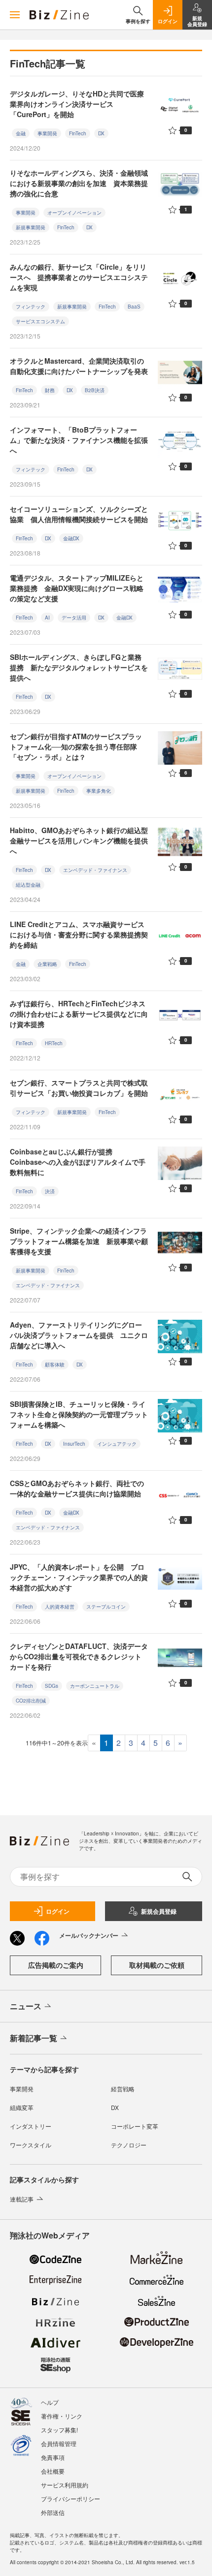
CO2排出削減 (31, 1701)
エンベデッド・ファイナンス (95, 870)
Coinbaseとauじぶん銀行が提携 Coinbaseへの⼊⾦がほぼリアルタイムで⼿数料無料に (78, 1162)
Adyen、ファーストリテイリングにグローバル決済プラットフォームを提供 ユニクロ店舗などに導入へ (79, 1335)
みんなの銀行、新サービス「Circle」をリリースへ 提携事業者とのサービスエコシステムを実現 (79, 277)
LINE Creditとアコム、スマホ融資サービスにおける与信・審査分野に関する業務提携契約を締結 (79, 934)
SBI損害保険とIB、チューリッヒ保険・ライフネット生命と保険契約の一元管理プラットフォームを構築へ (79, 1414)
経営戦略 (123, 2089)
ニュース (26, 2006)
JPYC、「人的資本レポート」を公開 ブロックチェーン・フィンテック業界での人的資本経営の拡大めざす (79, 1577)
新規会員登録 (159, 1911)
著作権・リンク (62, 2416)
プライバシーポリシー (71, 2498)
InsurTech (74, 1444)
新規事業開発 (31, 227)
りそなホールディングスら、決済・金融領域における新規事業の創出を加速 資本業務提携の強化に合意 (79, 183)
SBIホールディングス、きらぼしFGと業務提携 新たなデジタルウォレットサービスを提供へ (79, 667)
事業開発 (47, 133)
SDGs (52, 1686)
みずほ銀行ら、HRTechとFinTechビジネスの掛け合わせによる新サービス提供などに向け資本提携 (79, 1014)
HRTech (54, 1043)
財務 (50, 390)
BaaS (134, 307)
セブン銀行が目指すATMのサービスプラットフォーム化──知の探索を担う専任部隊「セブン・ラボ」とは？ (76, 746)
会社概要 (53, 2471)
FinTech (78, 133)
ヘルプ (50, 2402)
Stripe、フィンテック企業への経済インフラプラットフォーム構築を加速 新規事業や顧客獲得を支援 (79, 1241)
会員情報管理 (59, 2443)
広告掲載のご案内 (56, 1965)
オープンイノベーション (74, 213)
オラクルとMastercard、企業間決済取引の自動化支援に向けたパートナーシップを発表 (79, 366)
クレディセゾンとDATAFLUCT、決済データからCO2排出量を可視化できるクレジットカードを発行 (79, 1656)
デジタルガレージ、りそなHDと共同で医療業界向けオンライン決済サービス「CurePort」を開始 (77, 104)
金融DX (71, 538)
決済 (50, 1191)
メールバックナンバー (89, 1935)
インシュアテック (117, 1444)
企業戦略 (47, 964)
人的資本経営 (60, 1607)
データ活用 (74, 618)
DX (101, 133)
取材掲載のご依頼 (157, 1965)
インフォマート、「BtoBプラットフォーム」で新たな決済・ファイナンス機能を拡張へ (79, 440)
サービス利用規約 (65, 2485)
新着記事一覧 (34, 2038)
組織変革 (22, 2107)
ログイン (58, 1911)
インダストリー (31, 2126)
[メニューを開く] (15, 15)
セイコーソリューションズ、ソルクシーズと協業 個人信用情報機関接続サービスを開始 (79, 514)
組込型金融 (28, 885)
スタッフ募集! (59, 2430)
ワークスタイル (31, 2145)
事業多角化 (99, 791)
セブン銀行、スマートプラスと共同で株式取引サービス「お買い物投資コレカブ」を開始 (79, 1088)
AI (47, 618)
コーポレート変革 (135, 2126)
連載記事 (22, 2199)
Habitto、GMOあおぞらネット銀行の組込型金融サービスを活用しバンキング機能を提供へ (79, 840)
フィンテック (31, 307)
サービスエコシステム (40, 321)
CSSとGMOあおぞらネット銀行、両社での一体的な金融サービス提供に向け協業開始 (77, 1488)
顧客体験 (55, 1365)
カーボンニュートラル (95, 1686)
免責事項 (53, 2457)
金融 (21, 133)
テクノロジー (129, 2145)
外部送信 (53, 2512)
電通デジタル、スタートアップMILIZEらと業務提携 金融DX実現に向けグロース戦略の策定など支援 (77, 588)
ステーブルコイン (106, 1607)
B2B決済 (95, 390)
